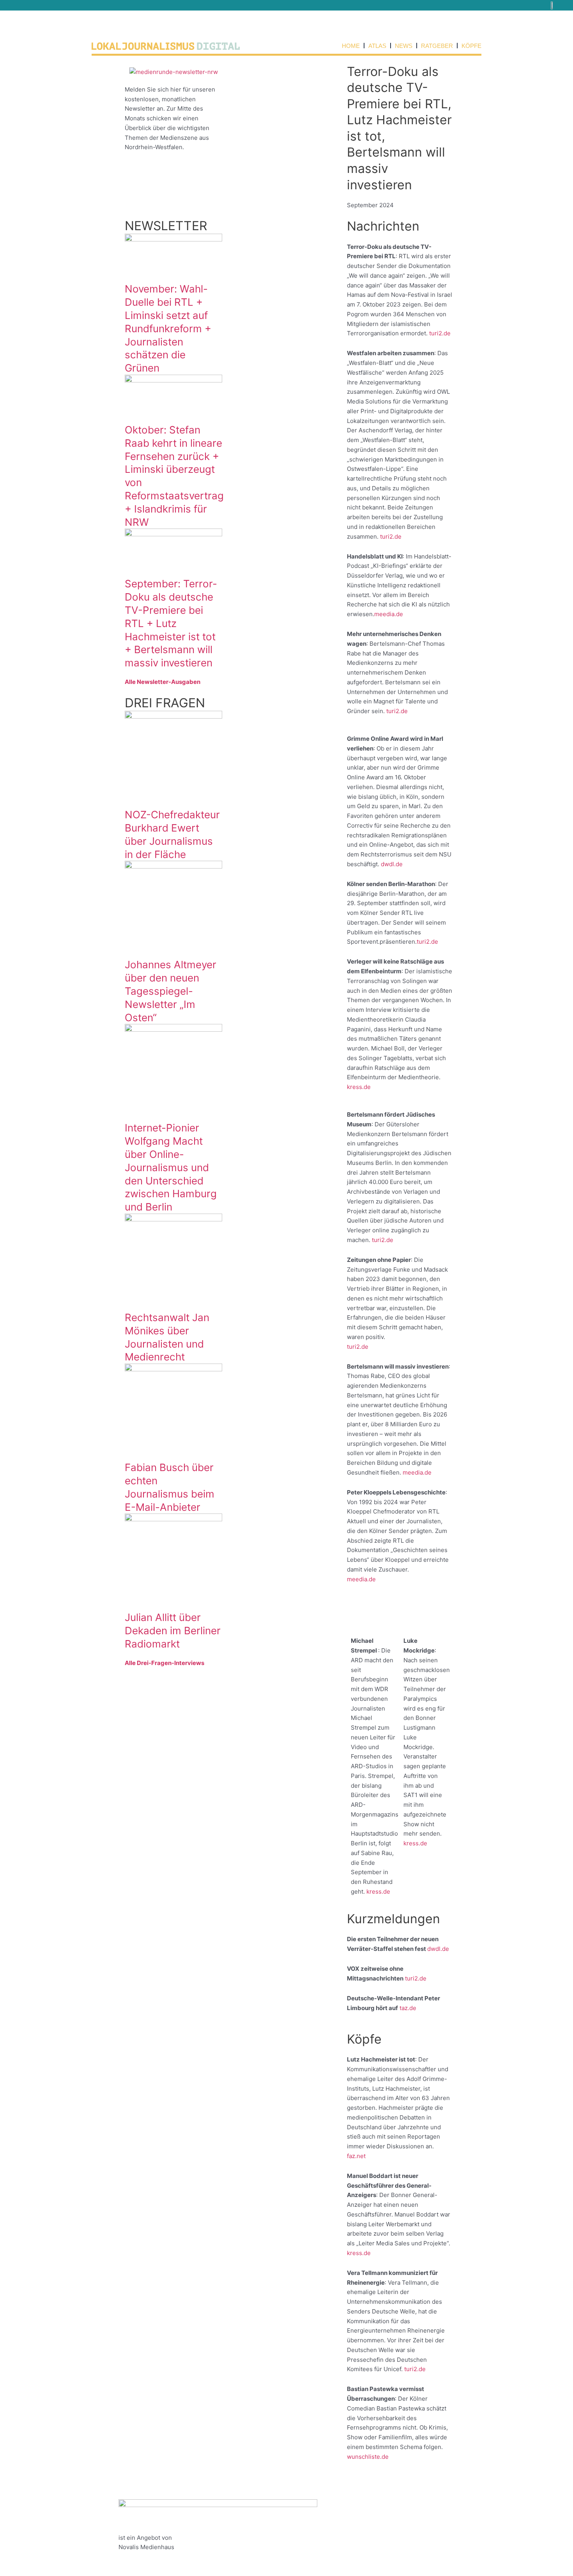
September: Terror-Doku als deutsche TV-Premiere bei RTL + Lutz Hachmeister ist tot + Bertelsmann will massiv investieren (171, 623)
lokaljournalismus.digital (266, 2513)
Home (351, 46)
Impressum (363, 2504)
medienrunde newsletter (267, 2504)
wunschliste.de (368, 2457)
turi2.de (440, 333)
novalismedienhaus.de (149, 2557)
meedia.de (389, 614)
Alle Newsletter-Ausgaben (163, 682)
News (404, 46)
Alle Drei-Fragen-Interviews (164, 1663)
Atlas (377, 46)
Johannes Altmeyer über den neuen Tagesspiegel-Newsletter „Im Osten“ (171, 991)
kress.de (359, 1087)
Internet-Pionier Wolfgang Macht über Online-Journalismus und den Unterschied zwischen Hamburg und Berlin (171, 1167)
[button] (563, 5)
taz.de (408, 2008)
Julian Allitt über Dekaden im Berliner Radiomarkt (173, 1631)
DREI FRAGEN (165, 703)
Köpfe (471, 46)
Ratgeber (437, 46)
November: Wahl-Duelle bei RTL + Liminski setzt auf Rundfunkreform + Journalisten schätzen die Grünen (168, 328)
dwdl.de (392, 864)
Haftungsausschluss (376, 2523)
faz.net (356, 2156)
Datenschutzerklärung (378, 2513)
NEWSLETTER (166, 226)
